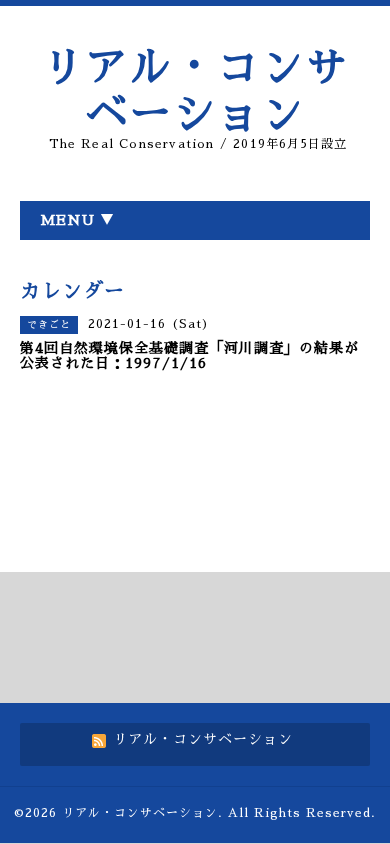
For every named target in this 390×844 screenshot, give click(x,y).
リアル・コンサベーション (140, 813)
